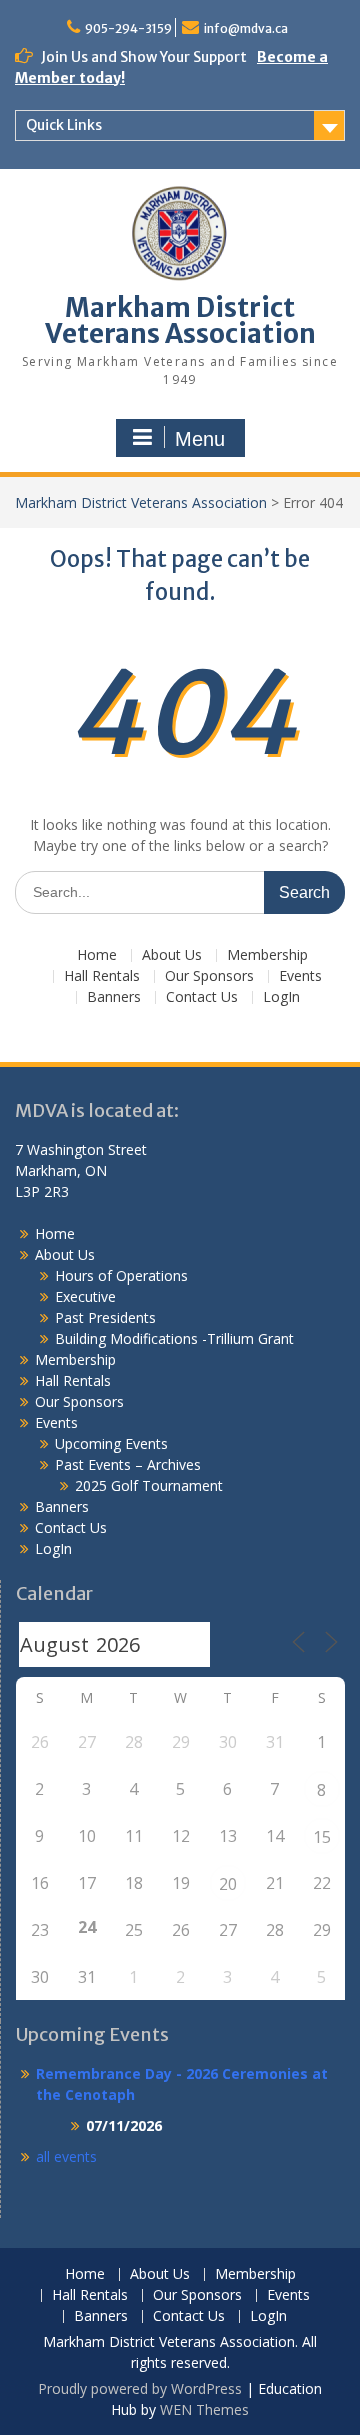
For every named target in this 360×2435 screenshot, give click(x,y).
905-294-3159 (128, 28)
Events (300, 976)
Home (97, 955)
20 (228, 1884)
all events (66, 2156)
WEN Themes (204, 2409)
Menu (200, 439)
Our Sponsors (209, 976)
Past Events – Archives (128, 1464)
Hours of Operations (121, 1275)
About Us (172, 955)
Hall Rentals (102, 976)
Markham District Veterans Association (180, 320)
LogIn (281, 997)
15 (322, 1837)
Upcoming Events (111, 1443)
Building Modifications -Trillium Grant (174, 1338)
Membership (267, 955)
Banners (114, 997)
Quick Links (64, 125)
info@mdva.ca (246, 28)
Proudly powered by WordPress (140, 2388)
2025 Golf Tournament (149, 1485)
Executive (85, 1296)
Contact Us (202, 997)
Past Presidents (105, 1317)
